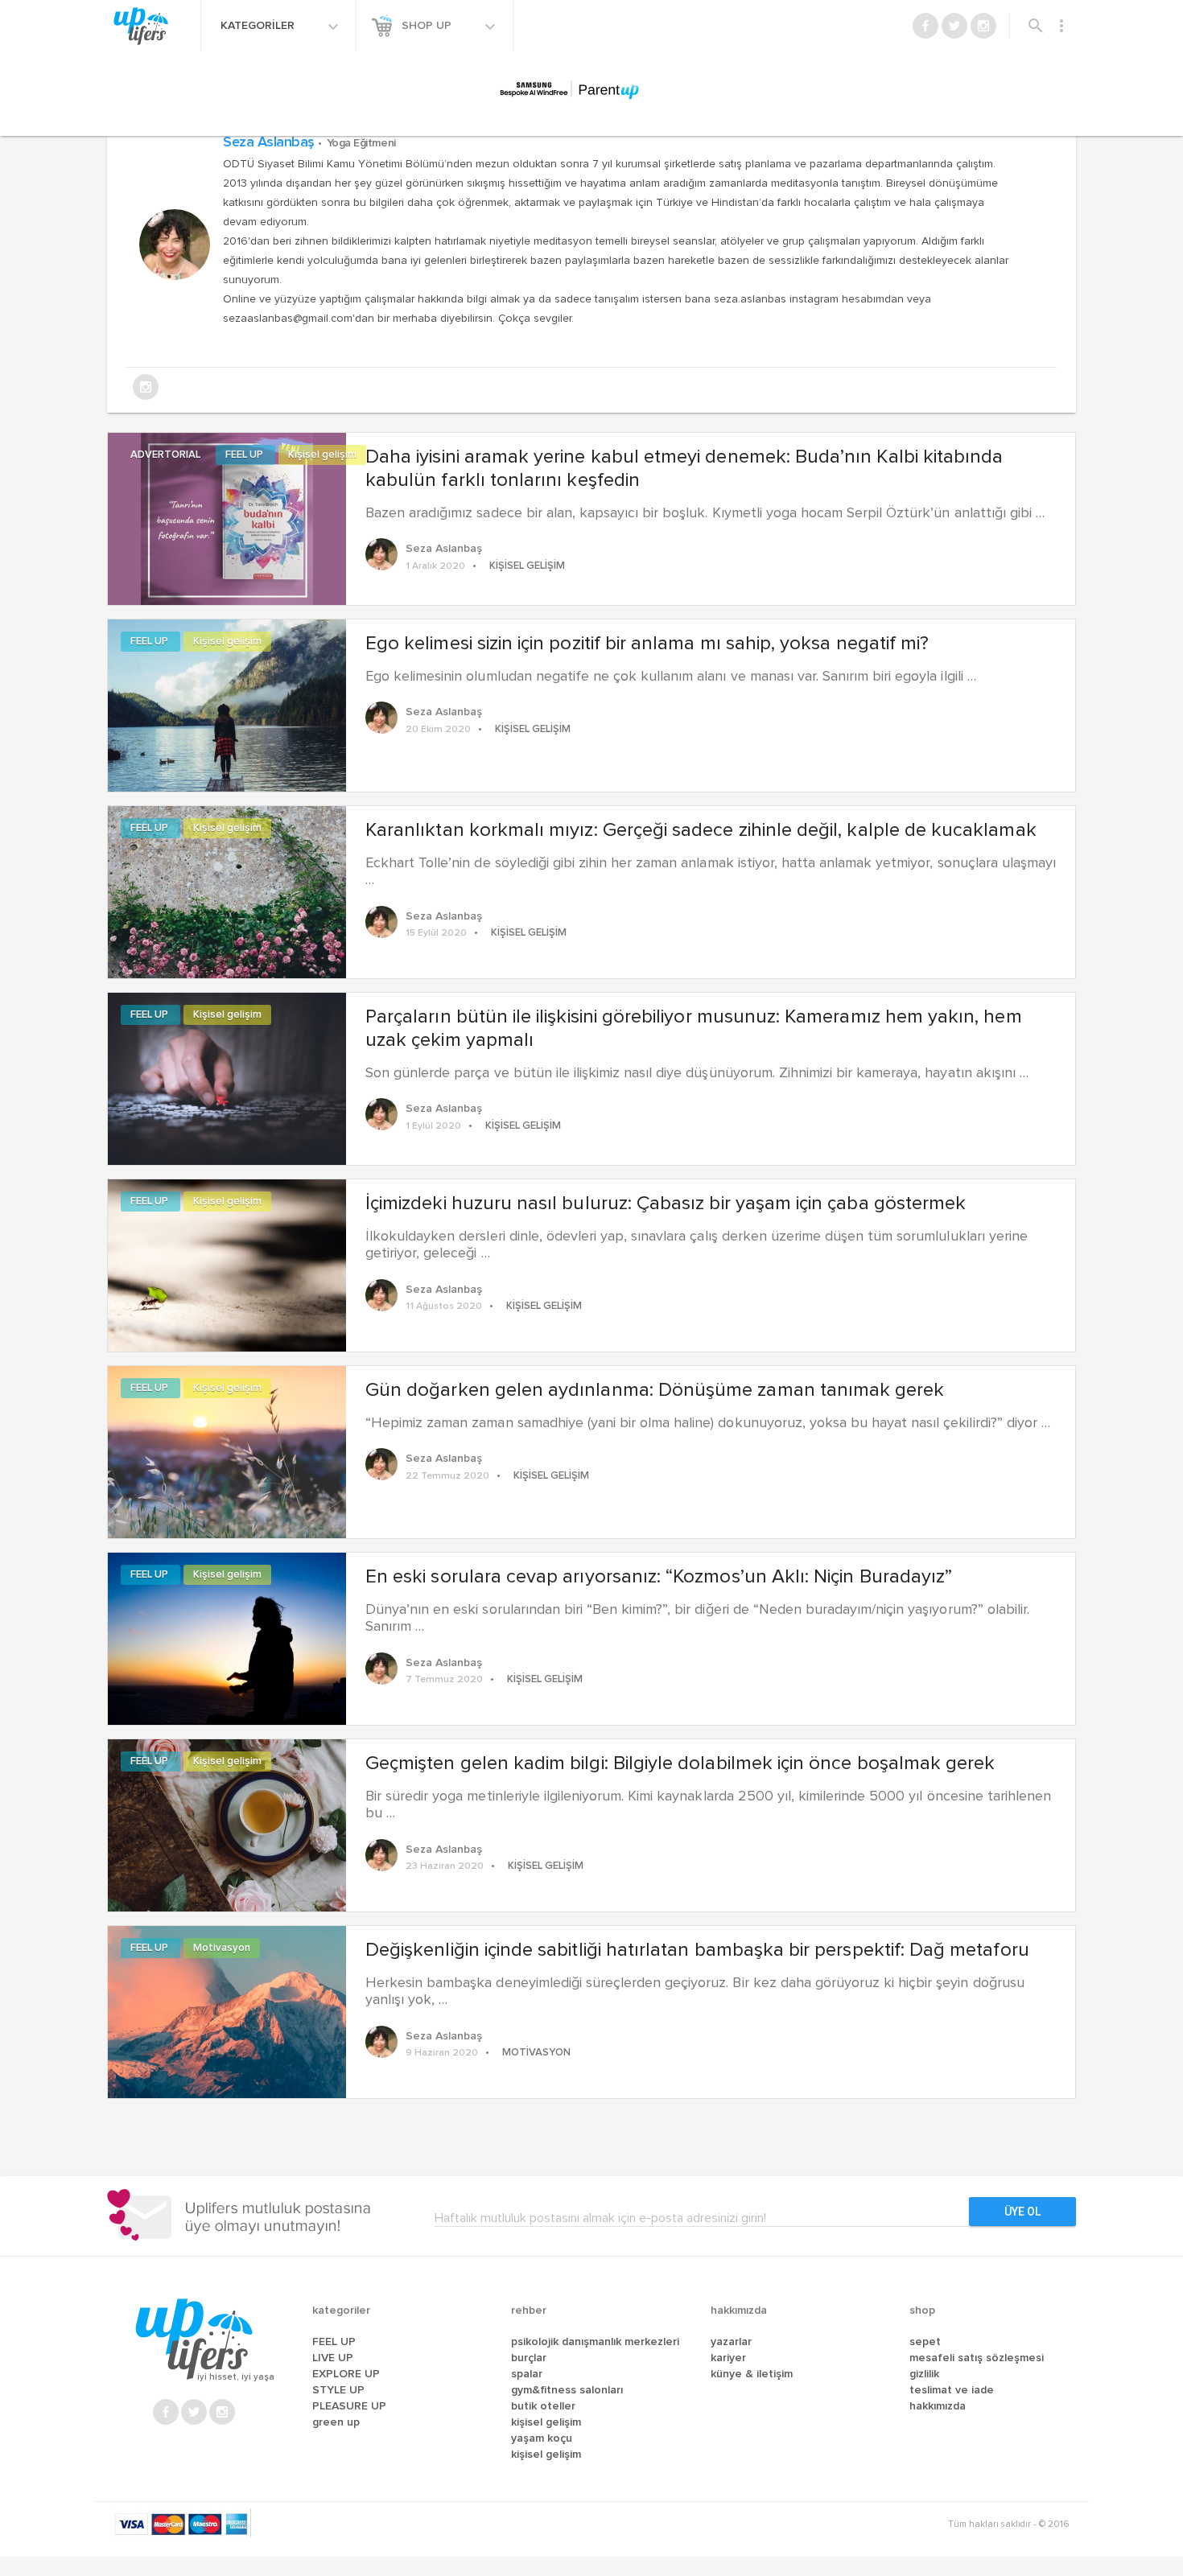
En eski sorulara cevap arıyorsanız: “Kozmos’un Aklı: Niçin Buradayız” (659, 1577)
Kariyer (728, 2358)
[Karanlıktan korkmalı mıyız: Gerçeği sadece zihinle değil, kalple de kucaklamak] (227, 891)
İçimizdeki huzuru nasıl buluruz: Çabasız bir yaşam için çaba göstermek (666, 1204)
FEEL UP (245, 455)
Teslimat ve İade (952, 2390)
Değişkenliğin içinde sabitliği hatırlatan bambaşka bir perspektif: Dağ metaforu (697, 1950)
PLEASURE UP (349, 2406)
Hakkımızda (938, 2406)
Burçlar (529, 2358)
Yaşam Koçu (542, 2438)
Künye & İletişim (752, 2374)
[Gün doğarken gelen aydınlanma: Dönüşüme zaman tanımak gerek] (227, 1451)
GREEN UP (336, 2422)
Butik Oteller (543, 2406)
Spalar (527, 2374)
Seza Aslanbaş (309, 142)
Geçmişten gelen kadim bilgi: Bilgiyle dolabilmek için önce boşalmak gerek (680, 1763)
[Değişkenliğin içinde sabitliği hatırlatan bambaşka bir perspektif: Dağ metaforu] (227, 2010)
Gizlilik (924, 2374)
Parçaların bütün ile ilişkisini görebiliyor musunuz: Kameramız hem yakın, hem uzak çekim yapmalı (694, 1029)
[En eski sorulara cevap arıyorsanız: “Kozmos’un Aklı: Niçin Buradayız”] (227, 1637)
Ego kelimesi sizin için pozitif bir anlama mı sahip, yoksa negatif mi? (647, 644)
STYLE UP (338, 2390)
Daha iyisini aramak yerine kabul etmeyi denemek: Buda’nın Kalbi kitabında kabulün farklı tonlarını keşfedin (684, 469)
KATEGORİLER (259, 26)
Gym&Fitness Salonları (567, 2390)
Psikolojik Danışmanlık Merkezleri (595, 2342)
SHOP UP (428, 26)
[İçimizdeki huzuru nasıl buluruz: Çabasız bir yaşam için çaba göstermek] (227, 1264)
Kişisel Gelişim (546, 2422)
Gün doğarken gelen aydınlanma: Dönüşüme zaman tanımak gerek (655, 1390)
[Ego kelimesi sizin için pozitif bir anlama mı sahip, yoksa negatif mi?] (227, 704)
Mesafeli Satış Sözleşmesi (977, 2358)
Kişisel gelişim (322, 455)
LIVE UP (333, 2358)
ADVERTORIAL (167, 455)
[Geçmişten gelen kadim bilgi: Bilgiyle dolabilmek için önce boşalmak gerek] (227, 1824)
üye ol (1022, 2212)
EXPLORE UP (346, 2374)
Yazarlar (731, 2342)
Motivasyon (222, 1948)
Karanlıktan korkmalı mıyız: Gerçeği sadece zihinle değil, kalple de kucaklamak (701, 830)
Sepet (925, 2342)
